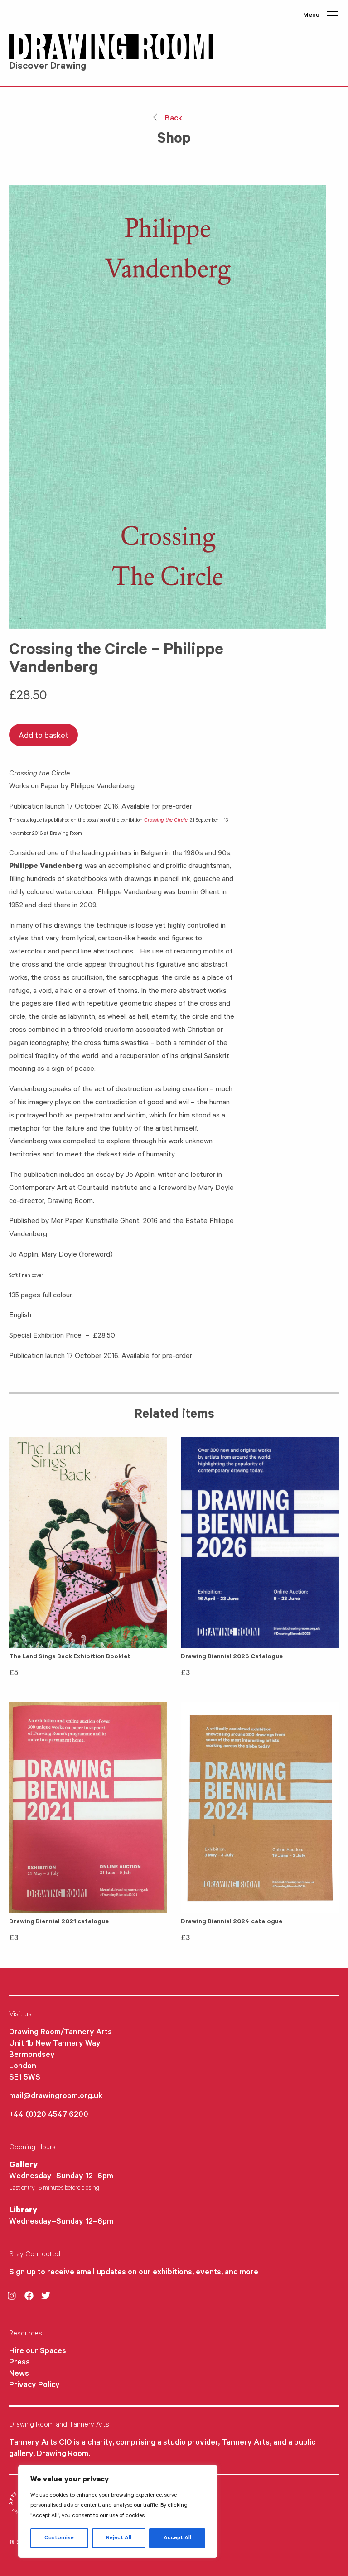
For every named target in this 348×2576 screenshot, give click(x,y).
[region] (118, 2511)
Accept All (177, 2538)
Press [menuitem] (19, 2363)
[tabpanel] (174, 407)
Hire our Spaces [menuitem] (38, 2352)
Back (173, 119)
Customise (59, 2538)
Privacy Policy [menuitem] (34, 2386)
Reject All (119, 2538)
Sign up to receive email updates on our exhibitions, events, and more (134, 2273)
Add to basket (43, 737)
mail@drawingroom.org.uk (56, 2097)
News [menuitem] (19, 2374)
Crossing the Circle (166, 821)
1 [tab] (20, 619)
